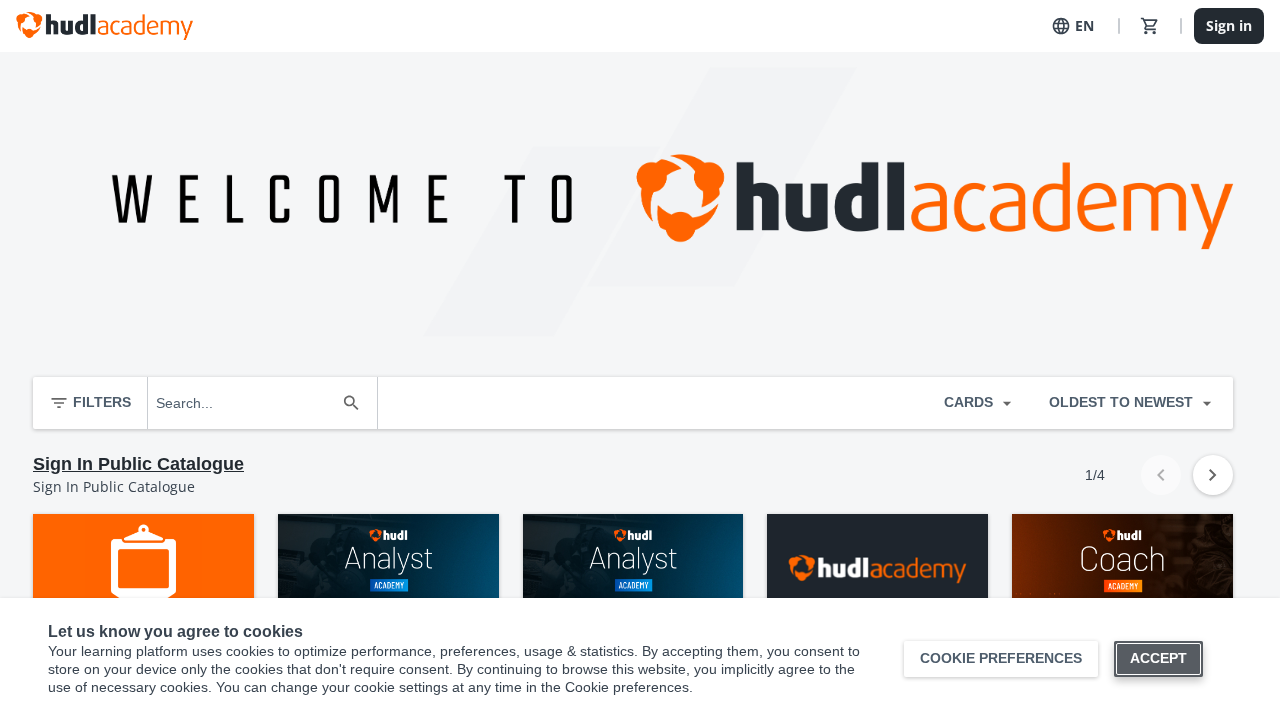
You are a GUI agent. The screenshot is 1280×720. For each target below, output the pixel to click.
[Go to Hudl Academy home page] (104, 26)
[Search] (351, 403)
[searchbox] (244, 403)
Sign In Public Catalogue (138, 464)
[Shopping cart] (1150, 26)
